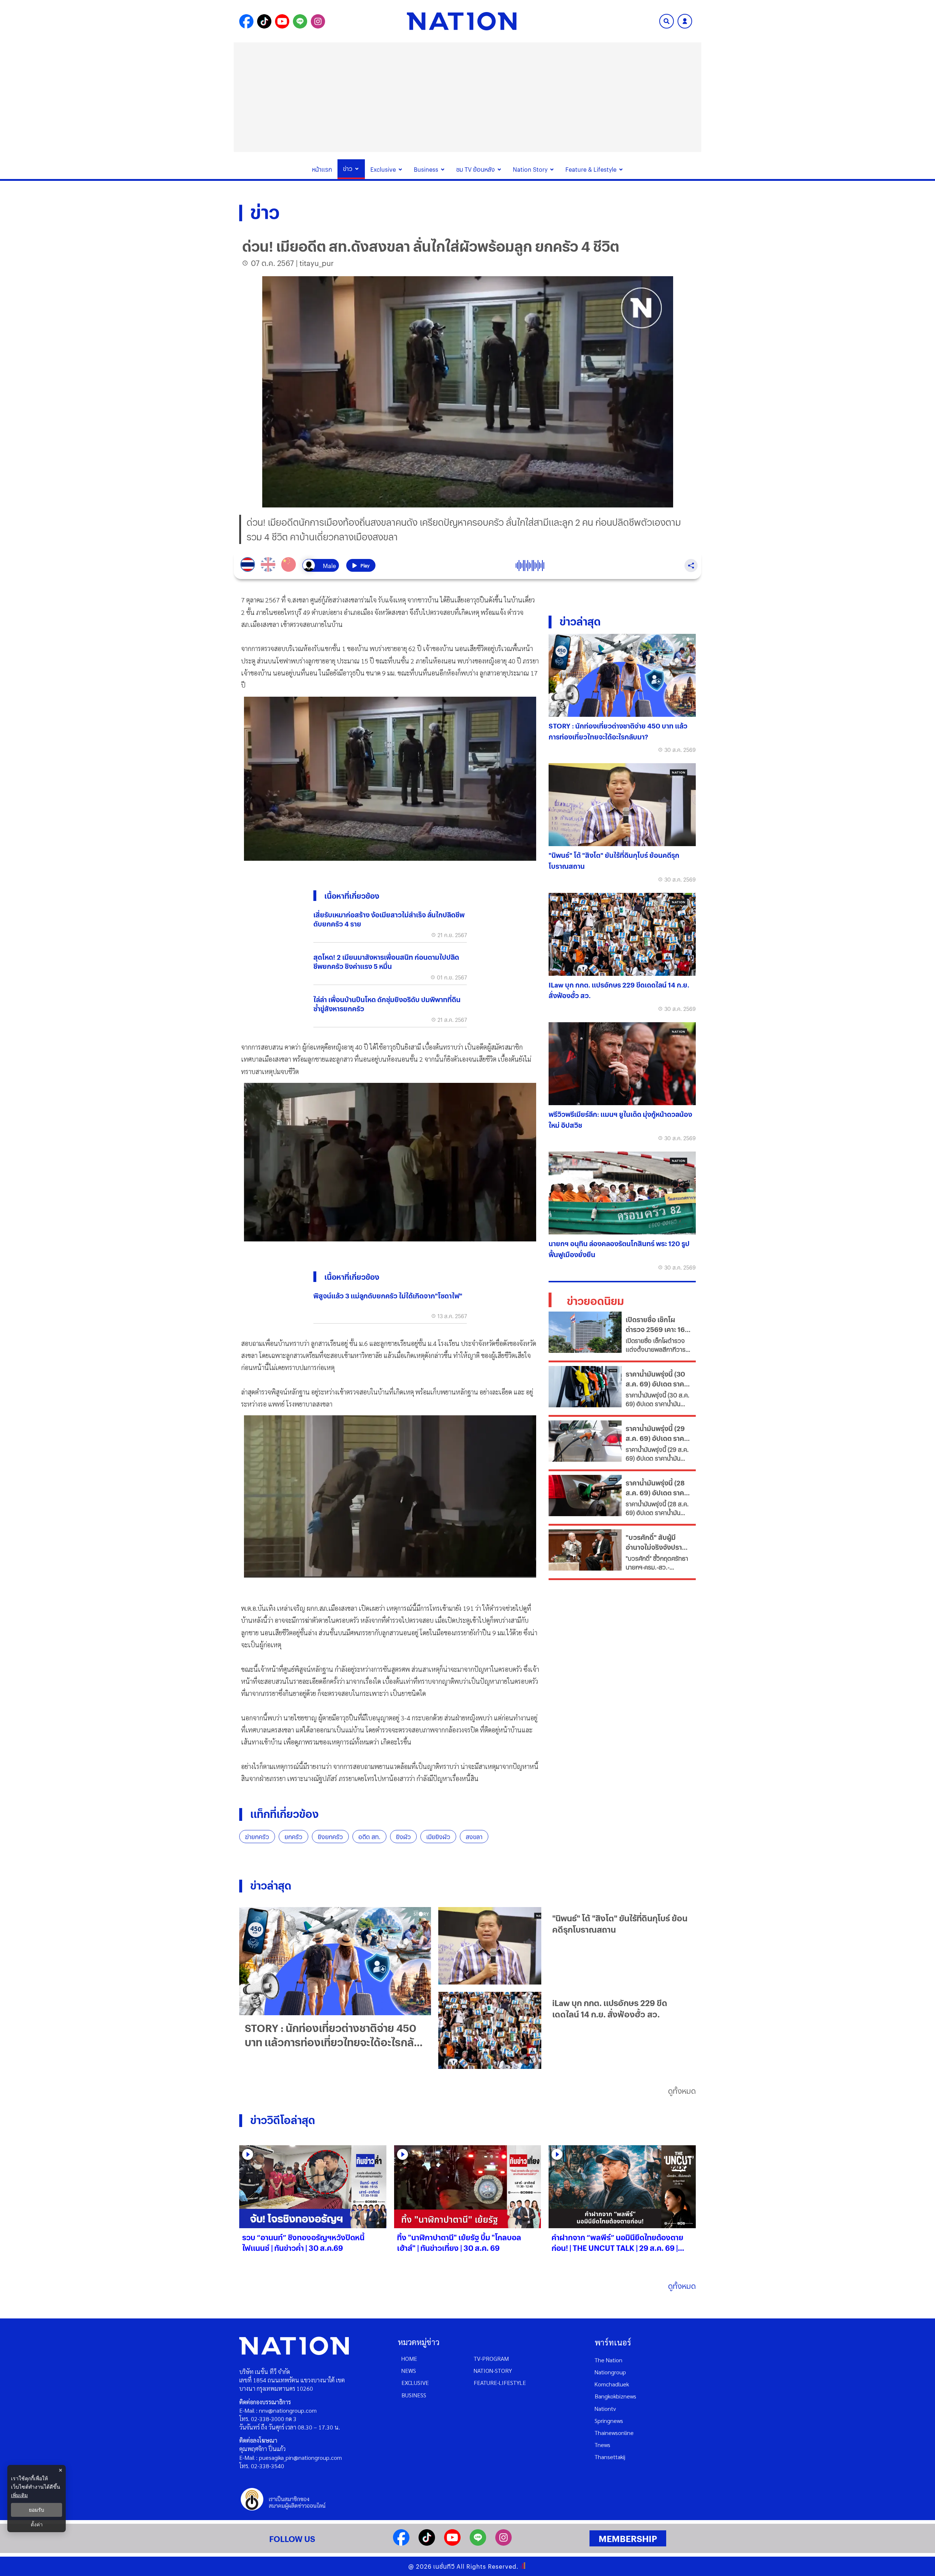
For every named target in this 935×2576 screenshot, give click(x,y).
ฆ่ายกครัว (257, 1837)
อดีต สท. (369, 1837)
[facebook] (401, 2543)
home (409, 2358)
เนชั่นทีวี (444, 2566)
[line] (478, 2543)
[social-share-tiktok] (264, 21)
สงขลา (474, 1837)
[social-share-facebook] (246, 21)
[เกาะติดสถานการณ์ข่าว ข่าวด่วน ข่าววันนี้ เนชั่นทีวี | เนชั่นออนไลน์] (462, 21)
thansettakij (610, 2457)
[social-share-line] (300, 21)
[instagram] (503, 2543)
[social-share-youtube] (282, 21)
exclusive (415, 2383)
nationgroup (610, 2372)
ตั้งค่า (37, 2524)
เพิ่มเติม (19, 2495)
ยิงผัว (403, 1837)
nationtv (605, 2408)
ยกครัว (293, 1837)
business (414, 2395)
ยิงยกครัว (330, 1837)
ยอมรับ (37, 2510)
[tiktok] (427, 2543)
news (409, 2370)
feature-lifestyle (500, 2383)
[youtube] (452, 2543)
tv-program (491, 2358)
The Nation (608, 2360)
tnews (602, 2445)
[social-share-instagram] (318, 21)
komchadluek (612, 2384)
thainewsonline (614, 2433)
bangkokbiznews (615, 2396)
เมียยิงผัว (438, 1837)
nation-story (493, 2370)
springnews (609, 2421)
